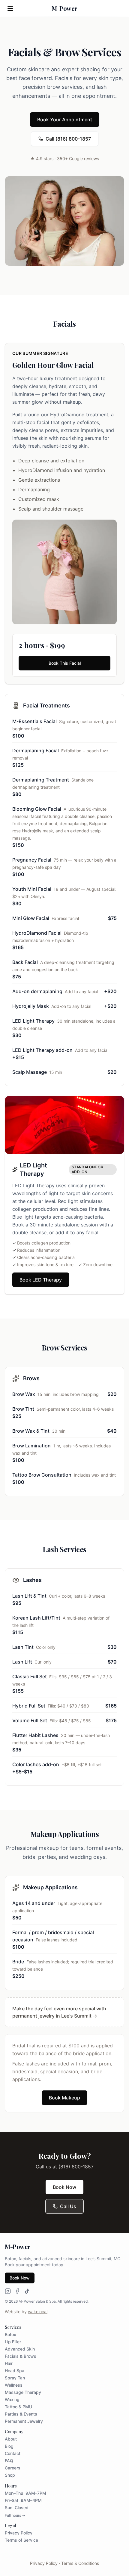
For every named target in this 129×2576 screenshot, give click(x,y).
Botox (10, 2334)
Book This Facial (65, 663)
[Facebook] (17, 2291)
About (11, 2439)
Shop (10, 2475)
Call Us (68, 2206)
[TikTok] (27, 2291)
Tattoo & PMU (18, 2407)
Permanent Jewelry (24, 2421)
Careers (13, 2468)
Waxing (12, 2399)
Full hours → (15, 2515)
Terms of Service (21, 2540)
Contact (13, 2453)
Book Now (64, 2187)
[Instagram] (8, 2291)
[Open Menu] (10, 8)
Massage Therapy (23, 2392)
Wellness (14, 2385)
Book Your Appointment (65, 120)
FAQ (9, 2461)
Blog (9, 2446)
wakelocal (38, 2312)
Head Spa (15, 2371)
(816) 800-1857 (76, 2167)
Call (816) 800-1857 (68, 139)
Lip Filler (13, 2342)
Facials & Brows (21, 2356)
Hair (9, 2363)
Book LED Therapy (41, 1280)
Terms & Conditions (80, 2563)
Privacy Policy (19, 2533)
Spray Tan (15, 2378)
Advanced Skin (20, 2349)
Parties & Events (21, 2414)
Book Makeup (64, 2098)
